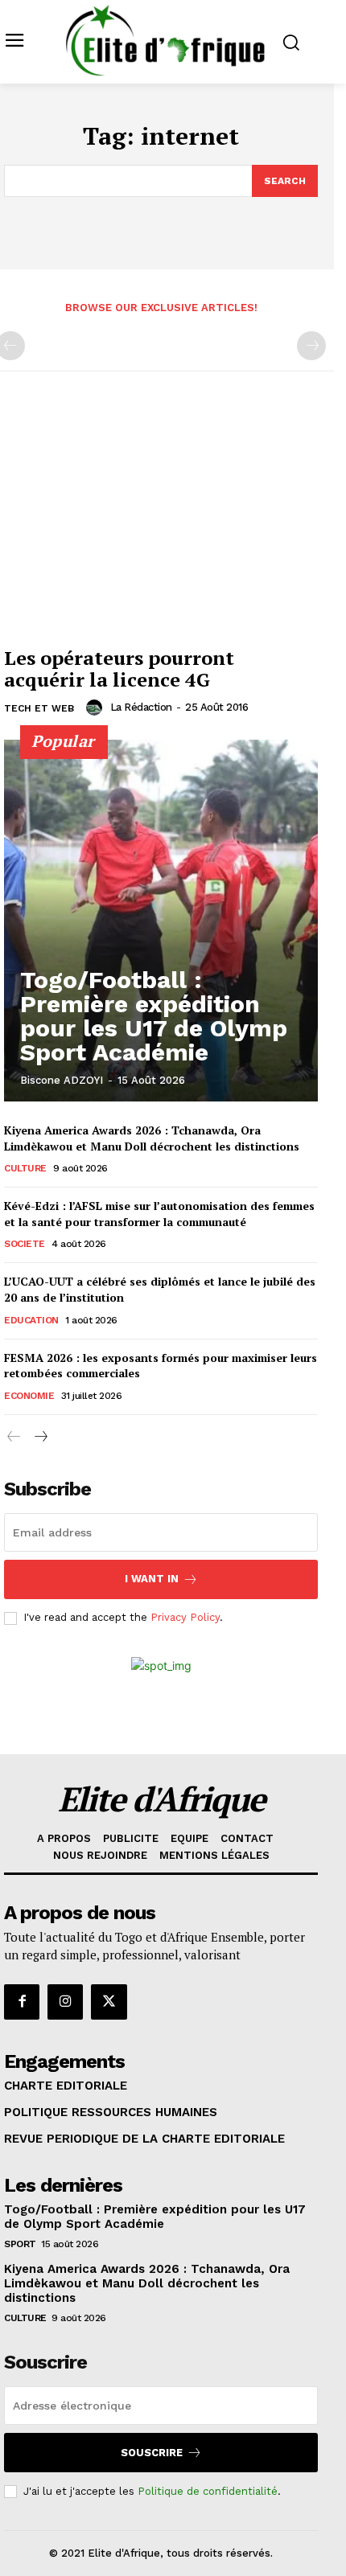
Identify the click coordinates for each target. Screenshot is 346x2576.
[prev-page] (14, 1437)
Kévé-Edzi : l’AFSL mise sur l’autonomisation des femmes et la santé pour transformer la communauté (159, 1214)
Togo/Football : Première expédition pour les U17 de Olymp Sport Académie (154, 1016)
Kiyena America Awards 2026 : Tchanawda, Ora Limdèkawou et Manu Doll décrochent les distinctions (152, 1138)
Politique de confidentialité (208, 2491)
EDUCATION (31, 1320)
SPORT (20, 2244)
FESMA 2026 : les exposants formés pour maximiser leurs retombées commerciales (161, 1366)
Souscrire (152, 2453)
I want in (152, 1579)
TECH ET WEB (39, 708)
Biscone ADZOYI (62, 1080)
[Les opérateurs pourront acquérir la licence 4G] (161, 521)
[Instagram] (65, 2002)
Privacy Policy (185, 1617)
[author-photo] (97, 708)
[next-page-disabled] (311, 346)
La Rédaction (141, 707)
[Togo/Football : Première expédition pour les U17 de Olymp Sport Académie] (161, 921)
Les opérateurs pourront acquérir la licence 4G (119, 668)
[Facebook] (22, 2002)
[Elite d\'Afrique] (165, 40)
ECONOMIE (29, 1396)
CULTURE (25, 1168)
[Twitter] (109, 2002)
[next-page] (40, 1437)
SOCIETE (25, 1244)
